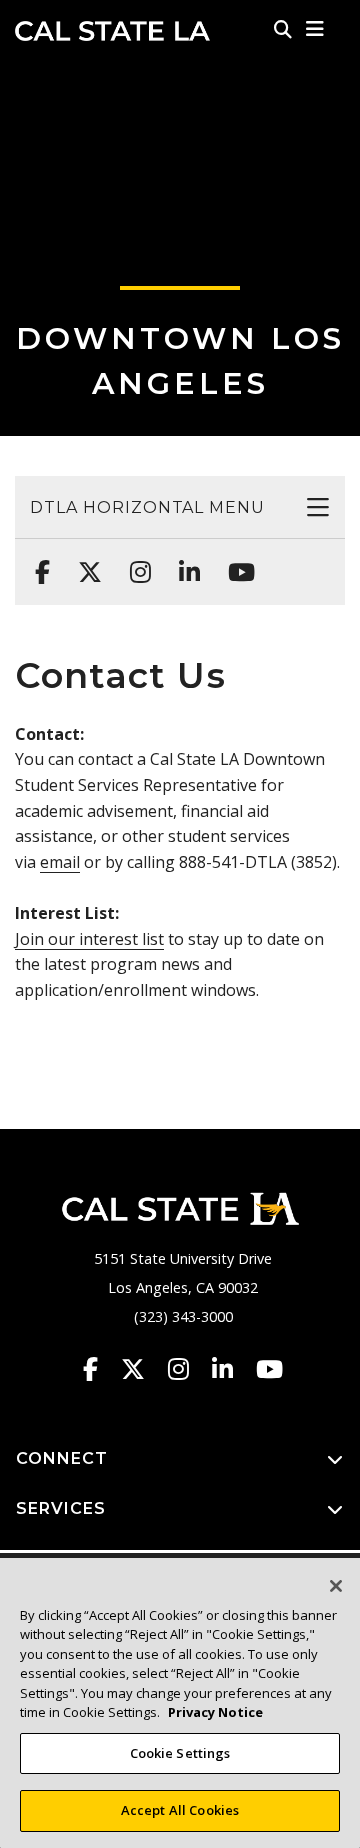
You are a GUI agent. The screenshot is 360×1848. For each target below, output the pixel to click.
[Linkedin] (183, 562)
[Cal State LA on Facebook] (100, 1369)
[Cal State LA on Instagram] (188, 1369)
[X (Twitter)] (84, 562)
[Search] (283, 29)
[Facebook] (36, 562)
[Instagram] (134, 562)
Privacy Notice (215, 1712)
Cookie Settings (180, 1753)
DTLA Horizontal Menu (147, 507)
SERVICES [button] (61, 1508)
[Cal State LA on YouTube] (269, 1369)
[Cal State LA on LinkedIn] (232, 1369)
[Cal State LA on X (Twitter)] (142, 1369)
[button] (315, 29)
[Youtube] (235, 562)
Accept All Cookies (180, 1810)
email (60, 862)
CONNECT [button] (62, 1458)
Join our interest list (89, 939)
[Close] (336, 1586)
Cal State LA (112, 31)
